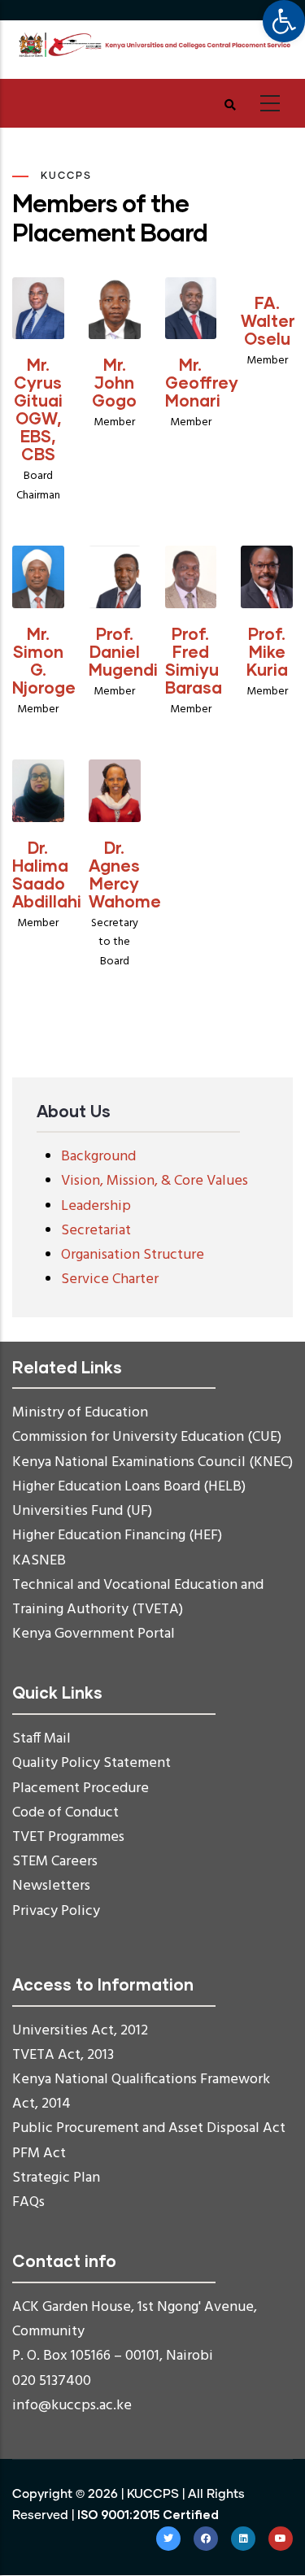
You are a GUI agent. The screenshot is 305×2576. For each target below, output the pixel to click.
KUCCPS (153, 2494)
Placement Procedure (81, 1788)
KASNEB (39, 1561)
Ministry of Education (80, 1413)
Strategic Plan (56, 2178)
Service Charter (110, 1279)
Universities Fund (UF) (82, 1511)
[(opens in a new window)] (168, 2539)
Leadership (96, 1206)
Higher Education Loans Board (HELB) (129, 1487)
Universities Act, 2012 (80, 2031)
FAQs (28, 2202)
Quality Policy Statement (91, 1763)
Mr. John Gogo (114, 382)
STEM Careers (55, 1862)
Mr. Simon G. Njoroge (44, 660)
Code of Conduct (65, 1813)
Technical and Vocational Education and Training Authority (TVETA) (138, 1597)
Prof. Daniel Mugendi (123, 651)
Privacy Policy (56, 1911)
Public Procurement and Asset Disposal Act (149, 2128)
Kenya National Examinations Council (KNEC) (152, 1462)
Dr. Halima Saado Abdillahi (47, 874)
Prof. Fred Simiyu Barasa (194, 660)
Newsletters (51, 1886)
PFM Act (39, 2154)
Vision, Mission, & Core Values (155, 1181)
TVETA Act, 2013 (63, 2055)
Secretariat (96, 1231)
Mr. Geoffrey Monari (202, 382)
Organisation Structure (133, 1255)
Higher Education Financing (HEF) (117, 1536)
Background (98, 1157)
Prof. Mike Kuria (267, 651)
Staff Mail (41, 1739)
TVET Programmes (68, 1837)
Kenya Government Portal (94, 1634)
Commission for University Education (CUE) (147, 1437)
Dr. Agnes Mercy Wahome (125, 874)
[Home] (152, 45)
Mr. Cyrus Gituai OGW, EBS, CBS (38, 409)
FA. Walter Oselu (268, 320)
